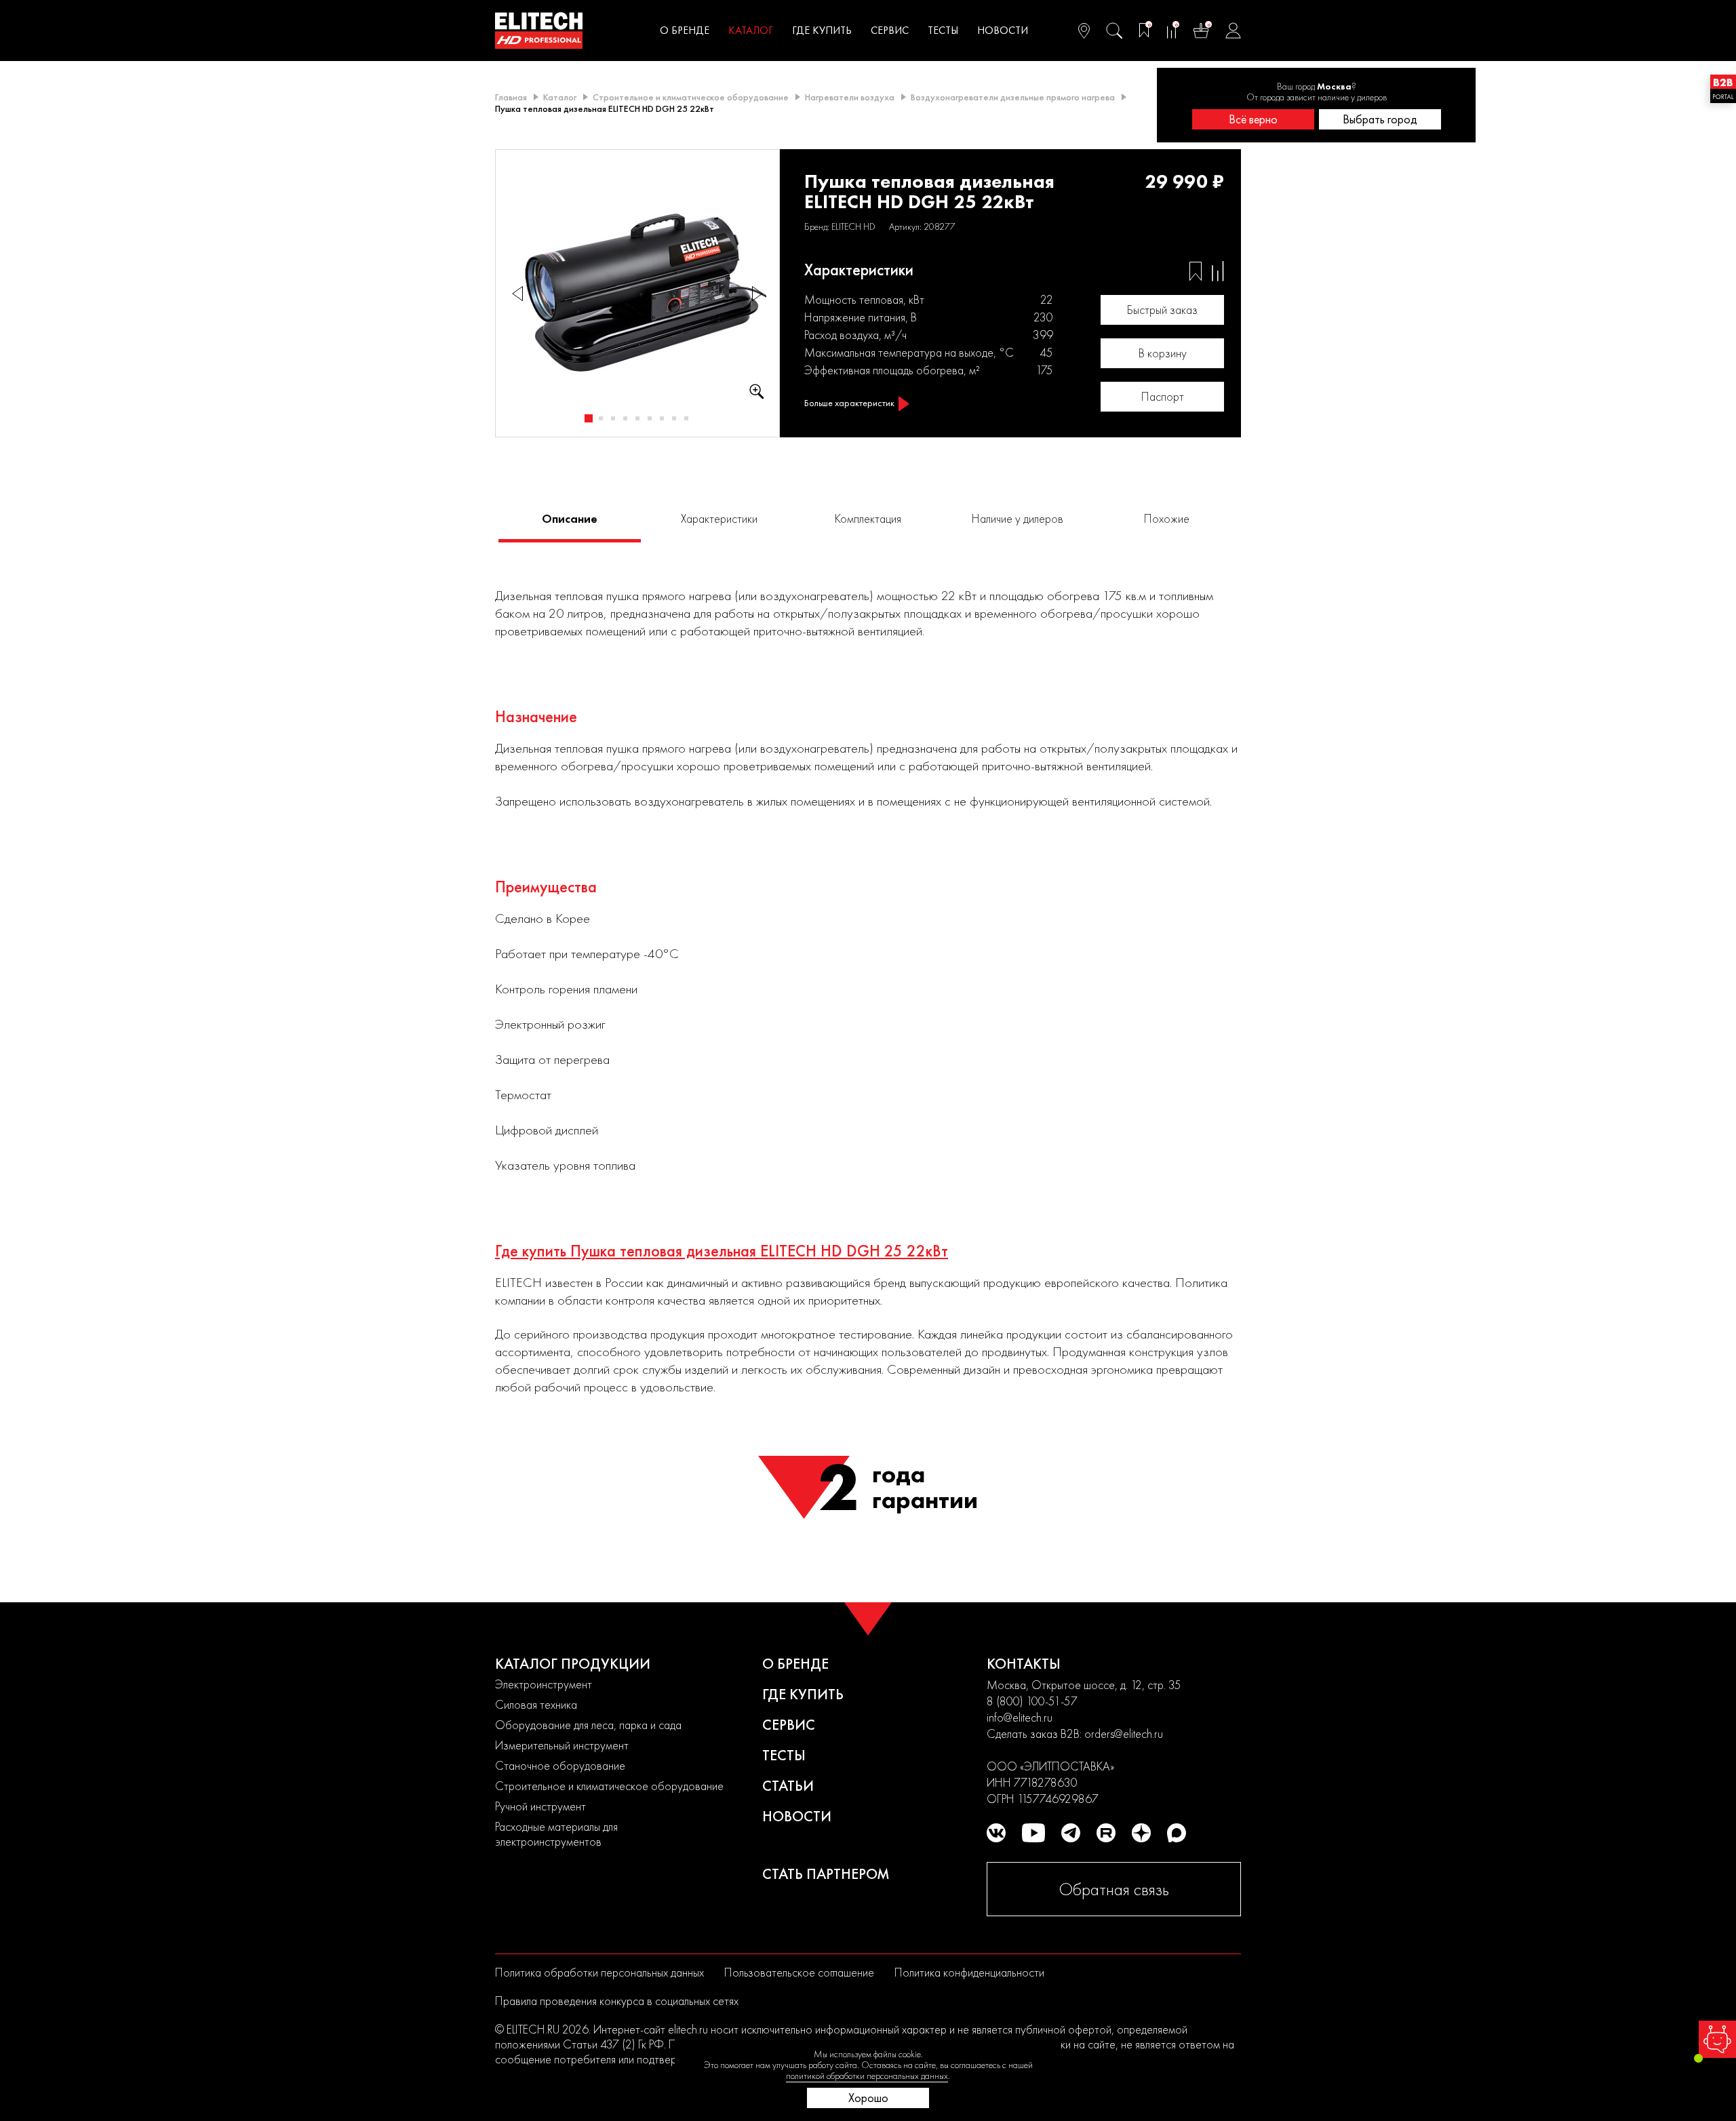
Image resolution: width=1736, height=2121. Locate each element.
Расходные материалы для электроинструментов (556, 1834)
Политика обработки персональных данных (599, 1972)
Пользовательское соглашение (799, 1972)
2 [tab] (601, 418)
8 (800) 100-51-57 (1032, 1701)
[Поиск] (1114, 31)
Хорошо (868, 2098)
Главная (511, 97)
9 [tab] (686, 418)
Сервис (890, 30)
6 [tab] (650, 418)
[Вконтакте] (996, 1833)
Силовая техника (536, 1704)
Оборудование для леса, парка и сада (588, 1725)
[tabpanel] (638, 294)
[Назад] (517, 293)
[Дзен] (1141, 1833)
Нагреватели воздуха (850, 97)
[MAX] (1177, 1833)
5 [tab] (637, 418)
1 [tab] (589, 418)
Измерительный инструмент (562, 1745)
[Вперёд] (757, 293)
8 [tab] (674, 418)
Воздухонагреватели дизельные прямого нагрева (1013, 97)
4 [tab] (625, 418)
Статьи (788, 1786)
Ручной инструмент (540, 1806)
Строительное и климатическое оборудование (691, 97)
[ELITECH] (539, 31)
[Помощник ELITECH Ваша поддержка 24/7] (1717, 2039)
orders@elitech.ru (1124, 1733)
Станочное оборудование (560, 1765)
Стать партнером (826, 1874)
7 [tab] (662, 418)
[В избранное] (1196, 271)
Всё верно (1253, 119)
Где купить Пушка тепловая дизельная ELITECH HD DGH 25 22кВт (722, 1251)
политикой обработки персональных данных (867, 2076)
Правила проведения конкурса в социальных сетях (617, 2001)
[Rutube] (1106, 1833)
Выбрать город (1380, 119)
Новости (1003, 30)
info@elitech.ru (1020, 1717)
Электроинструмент (544, 1684)
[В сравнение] (1218, 271)
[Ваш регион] (1084, 31)
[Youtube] (1033, 1833)
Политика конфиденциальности (969, 1972)
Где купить (822, 30)
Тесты (943, 30)
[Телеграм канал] (1071, 1833)
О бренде (685, 30)
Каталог (751, 30)
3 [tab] (613, 418)
